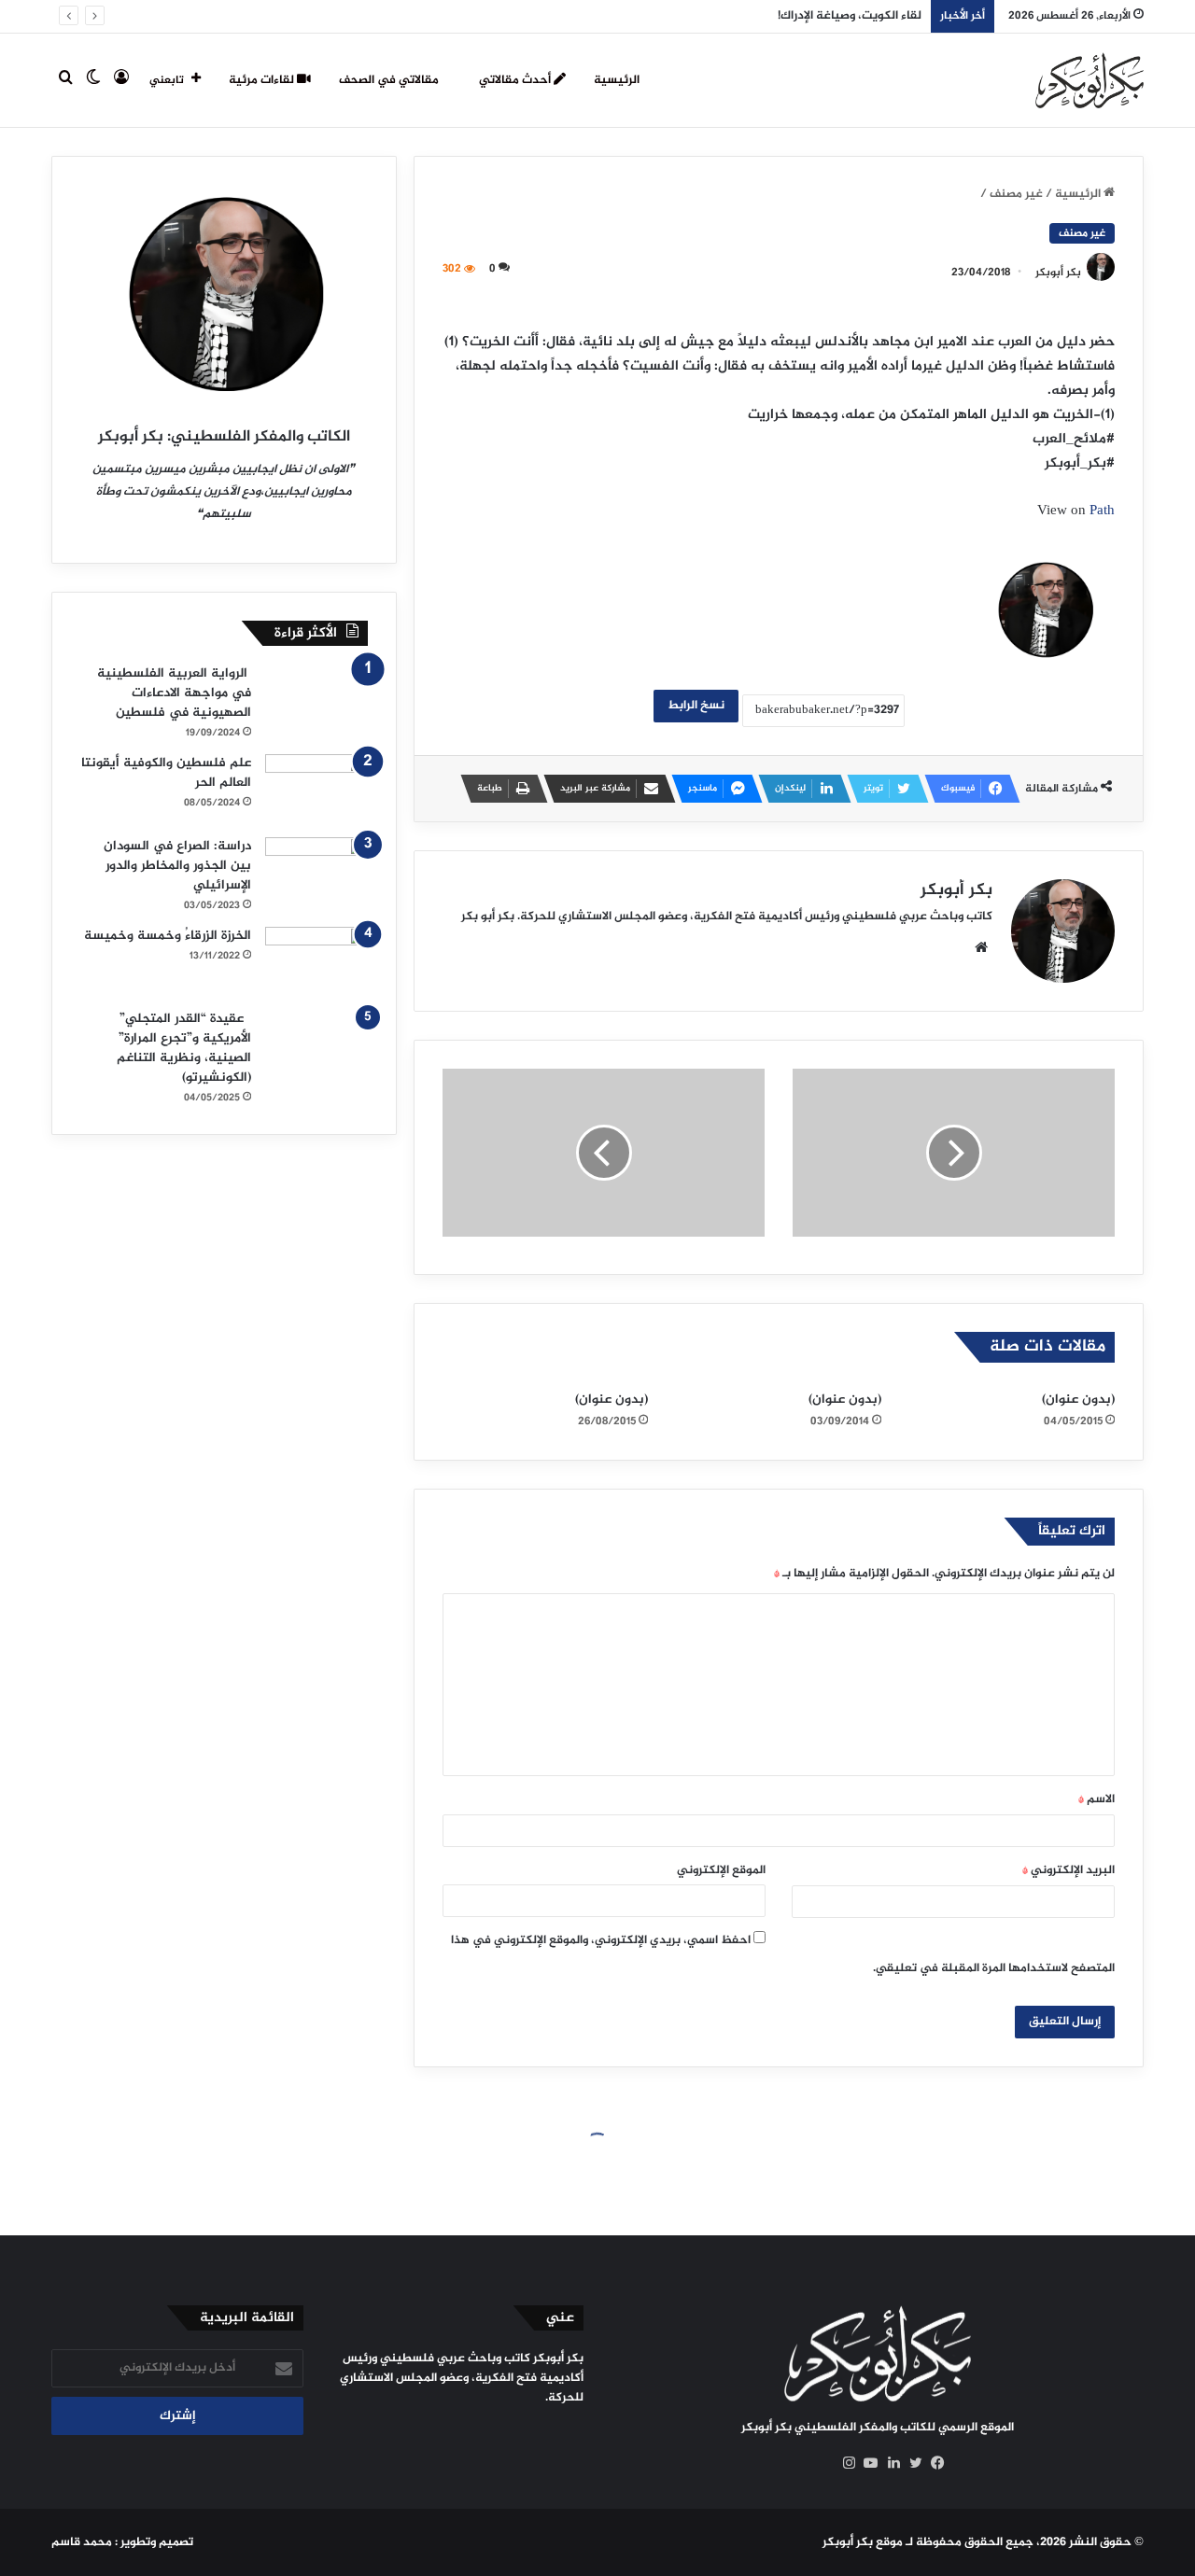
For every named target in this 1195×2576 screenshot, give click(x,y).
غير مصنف (1016, 194)
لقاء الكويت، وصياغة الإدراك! (850, 16)
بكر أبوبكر (1058, 273)
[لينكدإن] (889, 2463)
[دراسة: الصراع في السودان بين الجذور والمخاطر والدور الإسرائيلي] (316, 872)
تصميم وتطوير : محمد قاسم (122, 2542)
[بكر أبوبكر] (1090, 80)
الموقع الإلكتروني (721, 1870)
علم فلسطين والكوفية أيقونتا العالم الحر (166, 773)
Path (1102, 511)
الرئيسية (617, 80)
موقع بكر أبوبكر (863, 2542)
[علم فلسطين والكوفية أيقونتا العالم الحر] (316, 789)
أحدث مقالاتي (516, 80)
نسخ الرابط (696, 706)
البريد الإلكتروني (1068, 1870)
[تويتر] (911, 2463)
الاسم (1097, 1799)
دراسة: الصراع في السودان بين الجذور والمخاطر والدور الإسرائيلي (177, 866)
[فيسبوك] (934, 2463)
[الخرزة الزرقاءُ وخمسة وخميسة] (316, 962)
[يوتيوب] (866, 2463)
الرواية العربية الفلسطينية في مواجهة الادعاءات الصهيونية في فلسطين (174, 693)
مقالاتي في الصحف (390, 80)
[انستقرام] (844, 2463)
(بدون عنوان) (1078, 1400)
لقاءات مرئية (263, 80)
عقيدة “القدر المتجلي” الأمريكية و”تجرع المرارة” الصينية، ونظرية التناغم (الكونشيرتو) (184, 1048)
